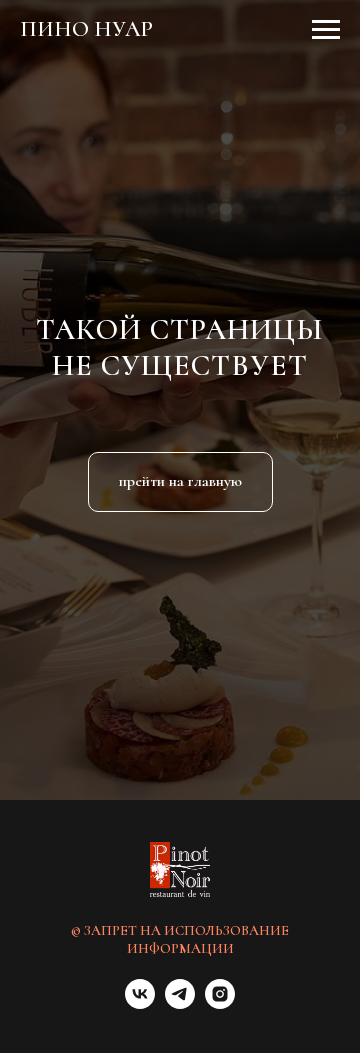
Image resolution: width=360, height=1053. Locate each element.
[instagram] (220, 1003)
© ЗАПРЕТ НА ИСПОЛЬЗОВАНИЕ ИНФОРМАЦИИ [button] (180, 940)
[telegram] (180, 1003)
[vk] (140, 1003)
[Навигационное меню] (326, 30)
